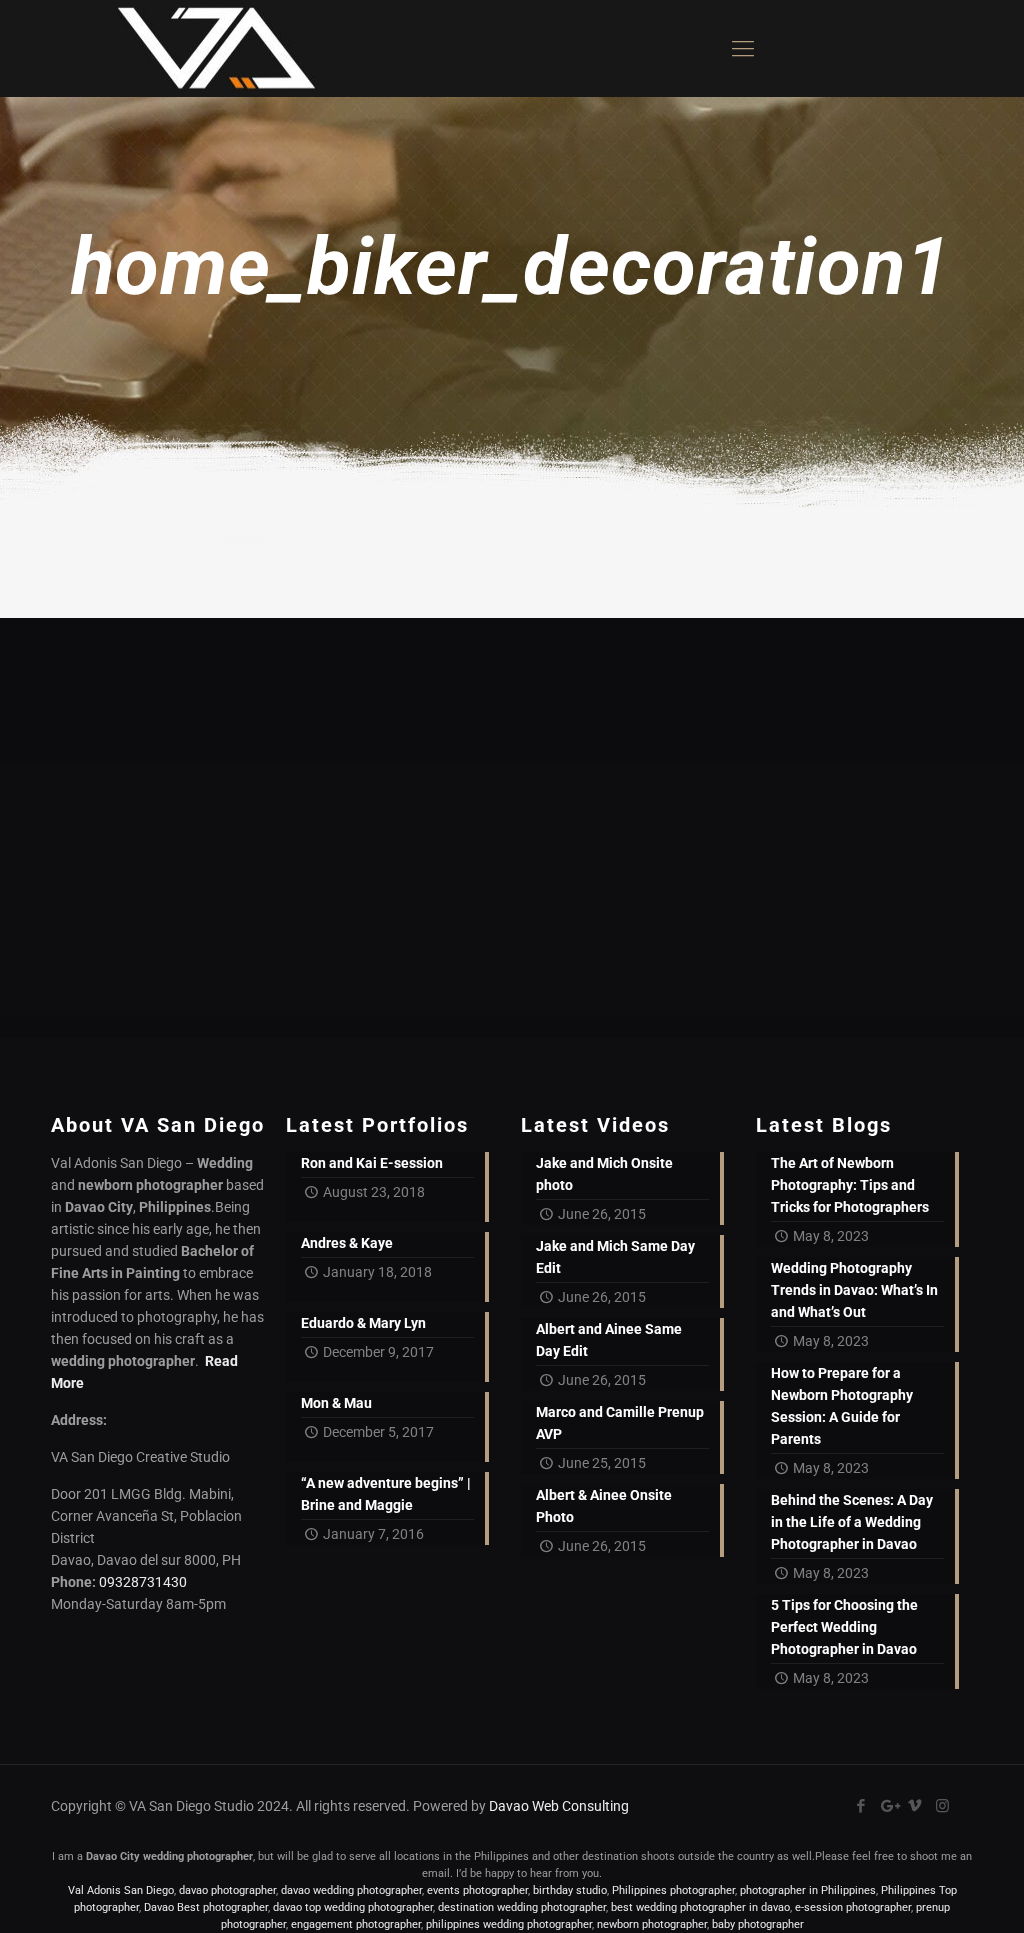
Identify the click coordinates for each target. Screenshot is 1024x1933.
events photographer (477, 1890)
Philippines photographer (673, 1890)
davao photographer (227, 1890)
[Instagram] (942, 1806)
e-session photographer (853, 1907)
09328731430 (143, 1582)
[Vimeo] (915, 1806)
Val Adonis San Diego (121, 1890)
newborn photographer (652, 1924)
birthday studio (570, 1890)
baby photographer (758, 1924)
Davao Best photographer (206, 1907)
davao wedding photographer (351, 1890)
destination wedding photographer (522, 1907)
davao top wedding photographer (353, 1907)
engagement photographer (356, 1924)
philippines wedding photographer (509, 1924)
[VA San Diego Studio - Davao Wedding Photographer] (209, 48)
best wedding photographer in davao (700, 1907)
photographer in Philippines (808, 1890)
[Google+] (888, 1806)
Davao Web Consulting (559, 1806)
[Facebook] (861, 1806)
